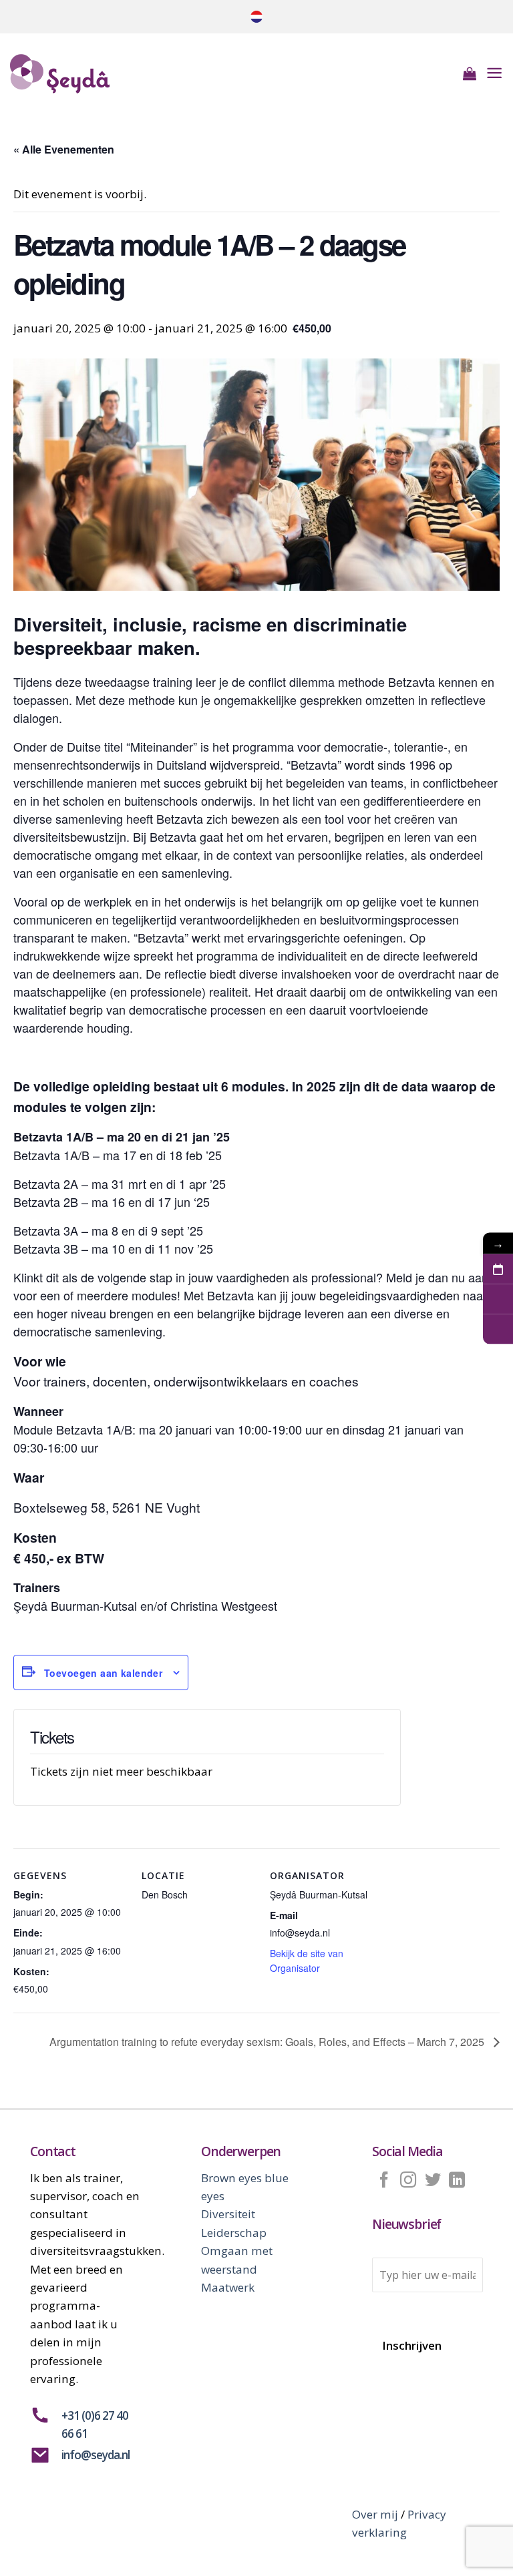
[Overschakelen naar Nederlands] (256, 17)
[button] (470, 73)
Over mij (375, 2514)
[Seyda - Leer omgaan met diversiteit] (77, 74)
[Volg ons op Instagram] (408, 2180)
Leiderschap (234, 2232)
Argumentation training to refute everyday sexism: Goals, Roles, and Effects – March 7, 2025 (268, 2042)
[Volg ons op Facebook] (384, 2180)
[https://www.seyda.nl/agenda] (498, 1269)
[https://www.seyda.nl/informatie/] (498, 1329)
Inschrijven (412, 2345)
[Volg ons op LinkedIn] (457, 2180)
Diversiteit (228, 2214)
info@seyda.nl (96, 2455)
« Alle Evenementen (64, 149)
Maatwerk (228, 2287)
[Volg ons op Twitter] (433, 2180)
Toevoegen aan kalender (103, 1673)
